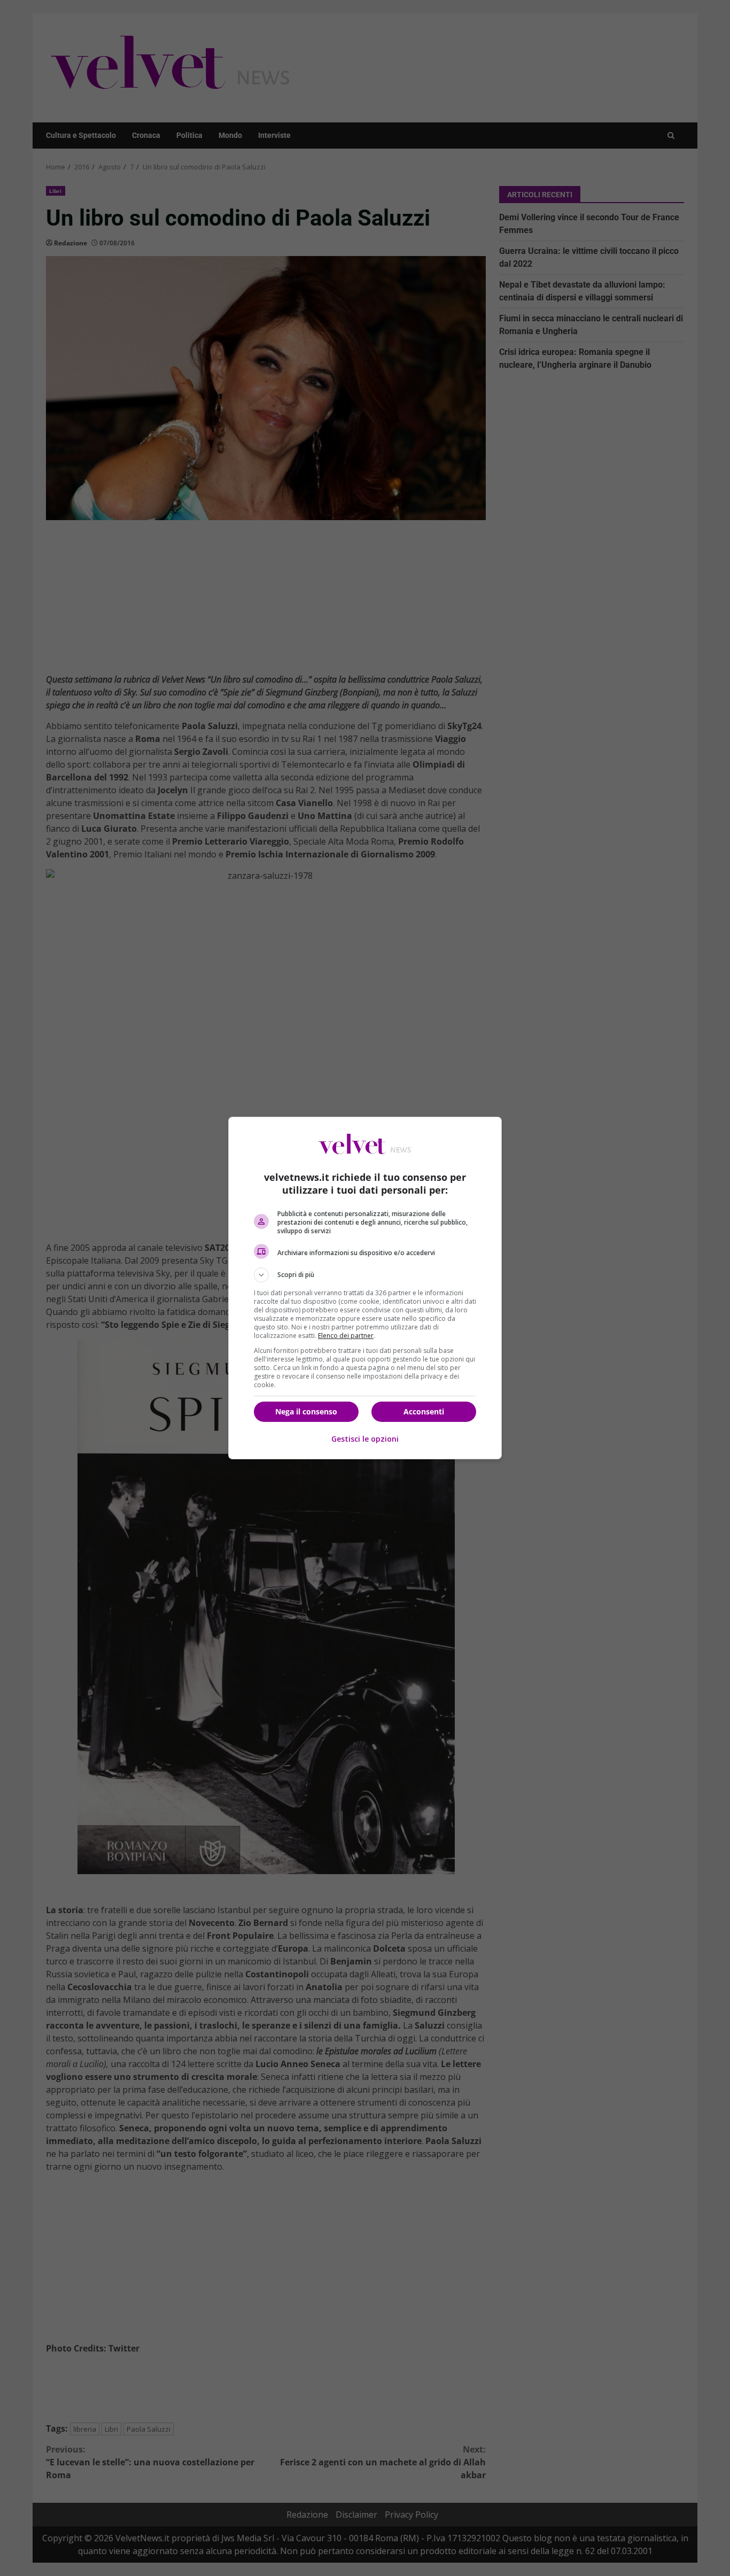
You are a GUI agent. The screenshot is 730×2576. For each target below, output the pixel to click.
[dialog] (365, 1288)
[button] (365, 1275)
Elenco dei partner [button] (346, 1336)
